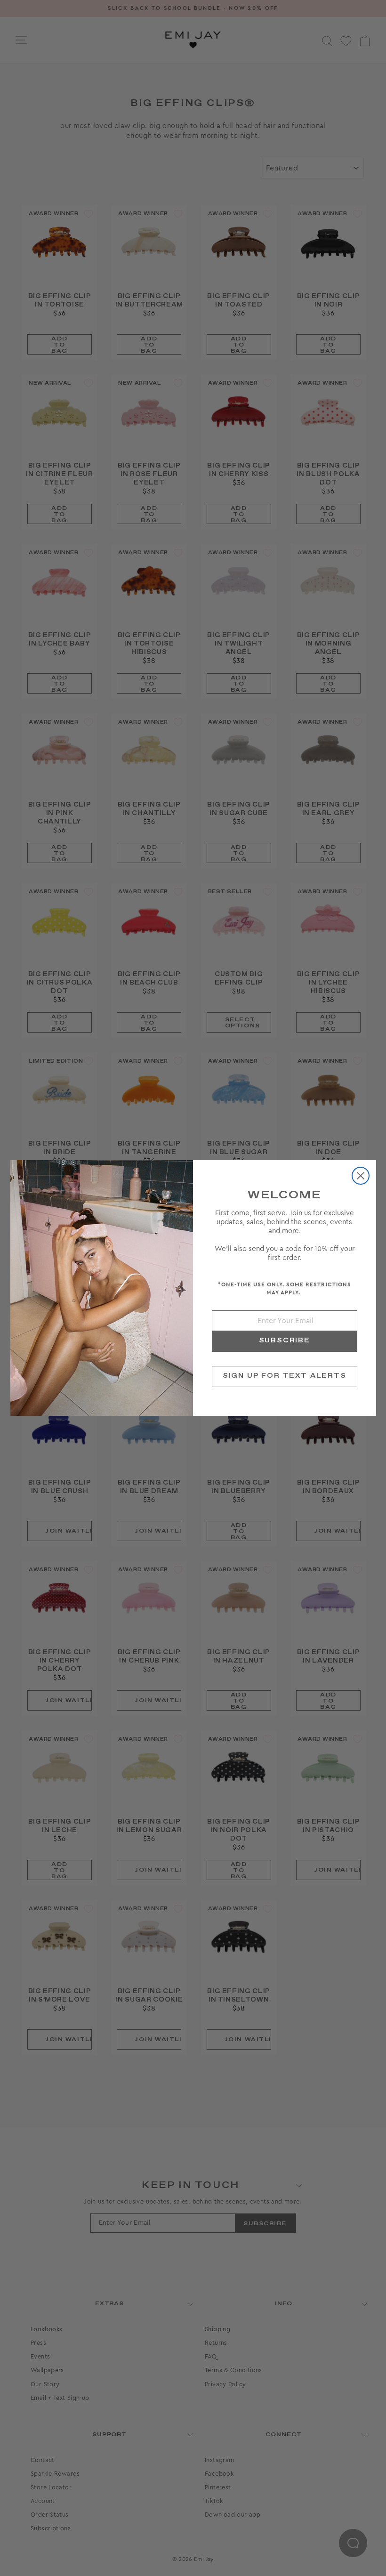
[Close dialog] (361, 1176)
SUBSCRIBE (285, 1340)
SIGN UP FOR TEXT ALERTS (285, 1376)
